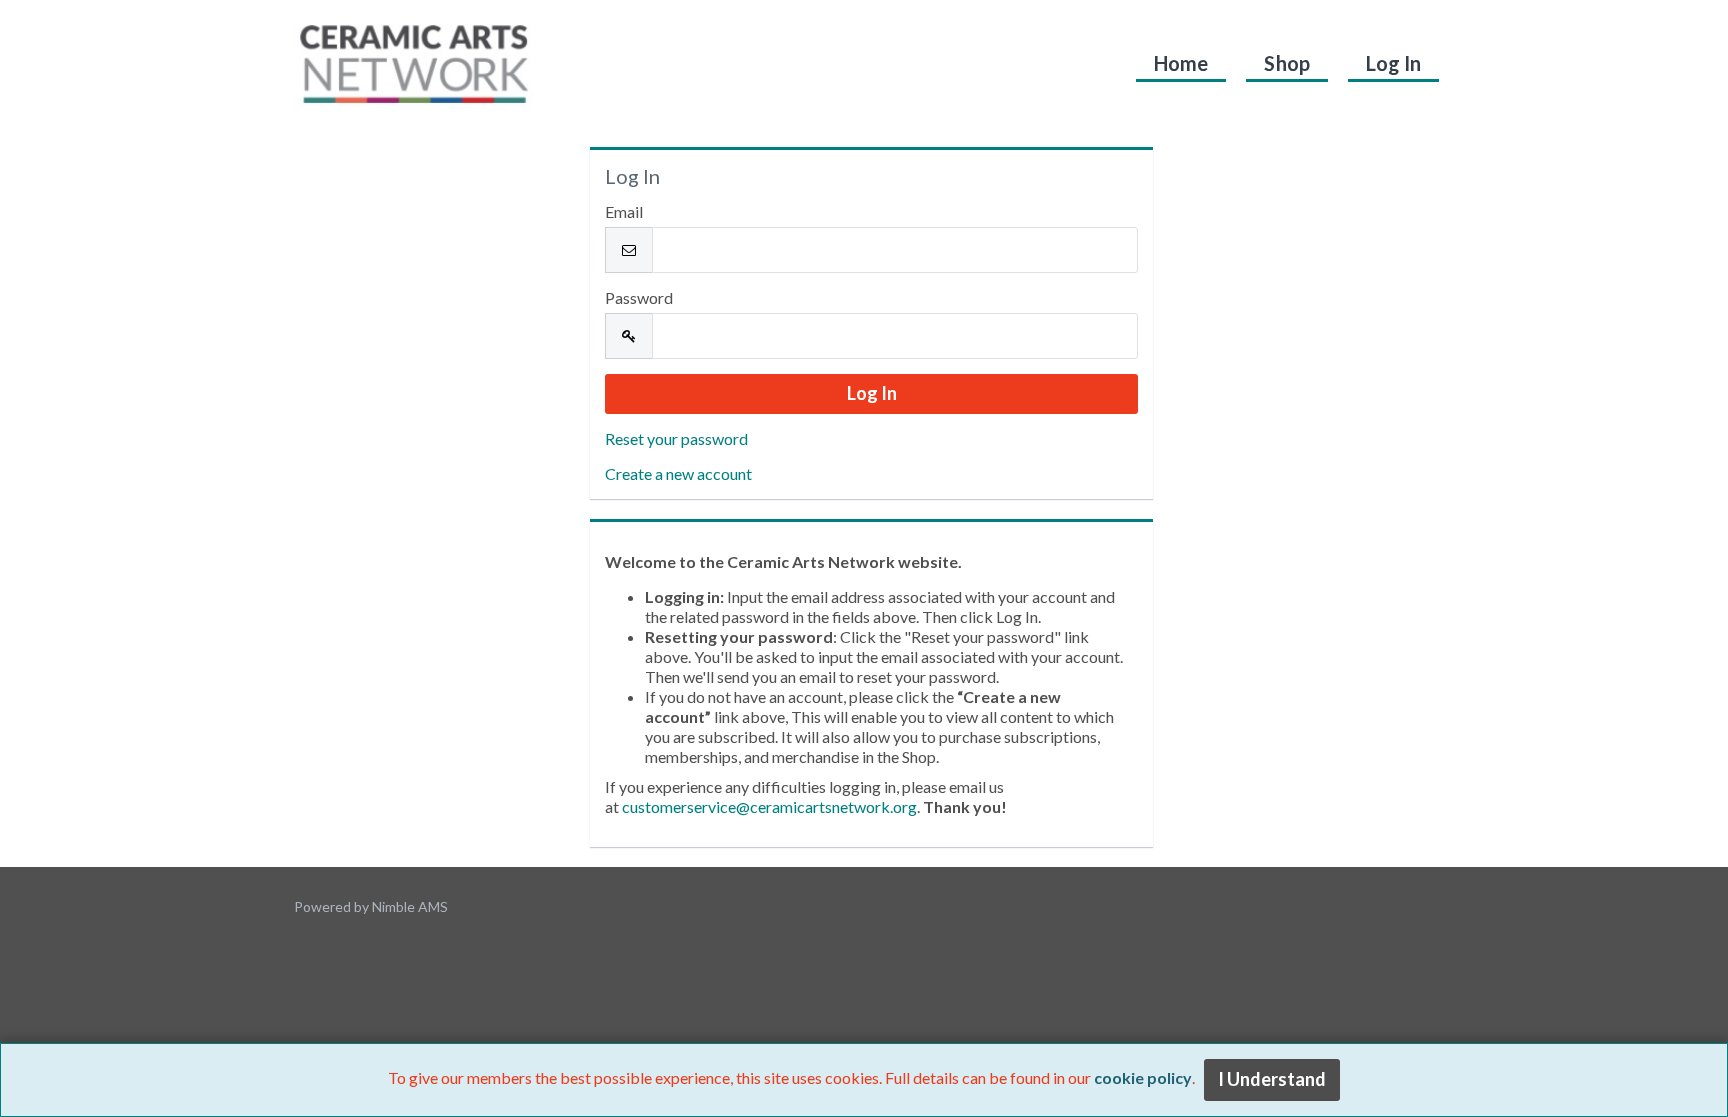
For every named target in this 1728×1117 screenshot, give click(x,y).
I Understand (1272, 1079)
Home (1181, 63)
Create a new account (678, 473)
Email (624, 211)
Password (639, 297)
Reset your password (676, 438)
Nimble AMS (410, 906)
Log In (1393, 63)
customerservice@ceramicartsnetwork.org (769, 806)
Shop (1286, 63)
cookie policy (1143, 1077)
